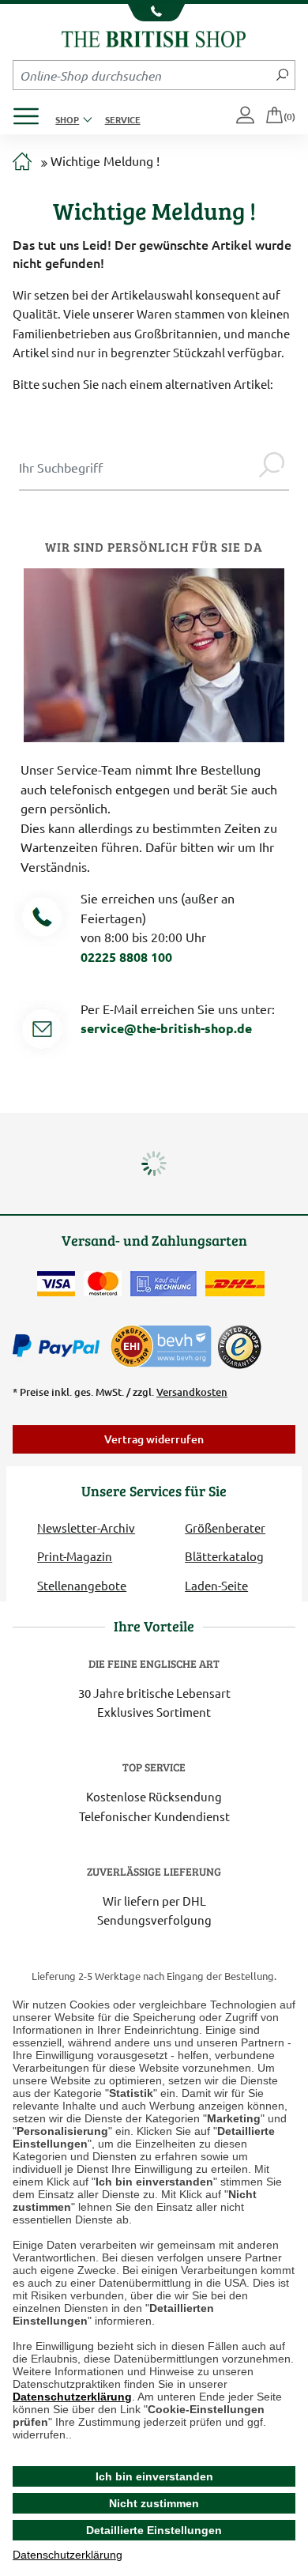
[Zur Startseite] (22, 162)
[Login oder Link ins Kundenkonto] (246, 116)
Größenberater (225, 1527)
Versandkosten (192, 1392)
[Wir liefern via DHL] (235, 1284)
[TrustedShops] (239, 1347)
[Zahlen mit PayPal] (60, 1346)
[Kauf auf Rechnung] (163, 1284)
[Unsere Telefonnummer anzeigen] (154, 13)
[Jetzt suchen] (282, 75)
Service (123, 119)
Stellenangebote (82, 1585)
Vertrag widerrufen (154, 1439)
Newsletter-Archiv (86, 1527)
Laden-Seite (216, 1585)
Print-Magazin (75, 1556)
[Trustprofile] (162, 1344)
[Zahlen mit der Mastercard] (103, 1284)
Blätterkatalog (224, 1556)
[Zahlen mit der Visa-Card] (56, 1284)
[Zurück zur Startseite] (154, 37)
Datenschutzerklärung (72, 2397)
